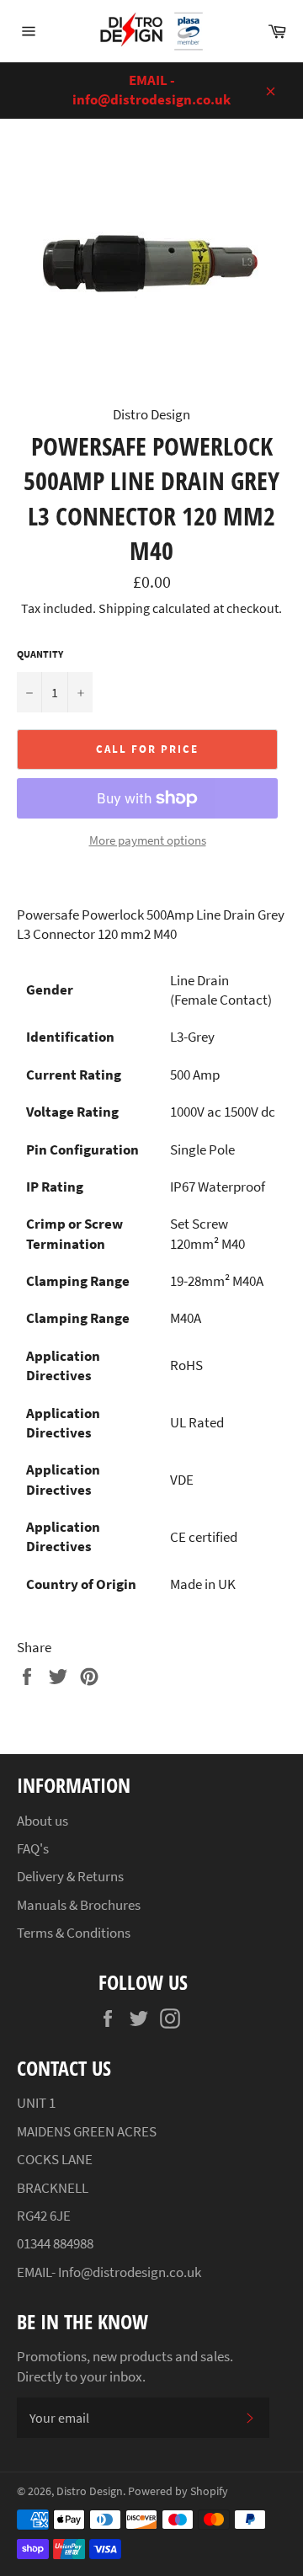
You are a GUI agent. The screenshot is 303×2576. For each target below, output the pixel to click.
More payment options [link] (148, 840)
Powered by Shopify (178, 2491)
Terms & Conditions (74, 1933)
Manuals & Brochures (79, 1905)
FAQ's (33, 1848)
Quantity (40, 654)
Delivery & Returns (70, 1876)
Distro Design (90, 2491)
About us (43, 1821)
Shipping (124, 608)
